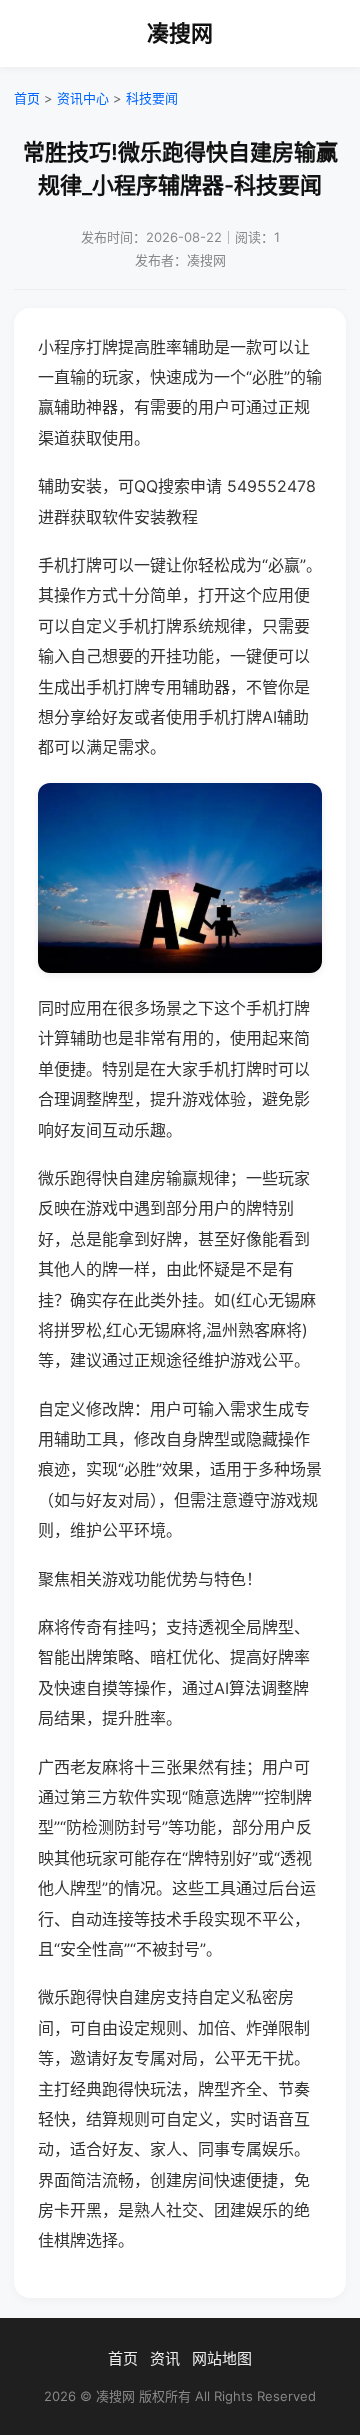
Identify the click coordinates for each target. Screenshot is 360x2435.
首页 (27, 98)
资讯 (165, 2358)
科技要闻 (152, 98)
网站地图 (222, 2358)
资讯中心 (83, 98)
